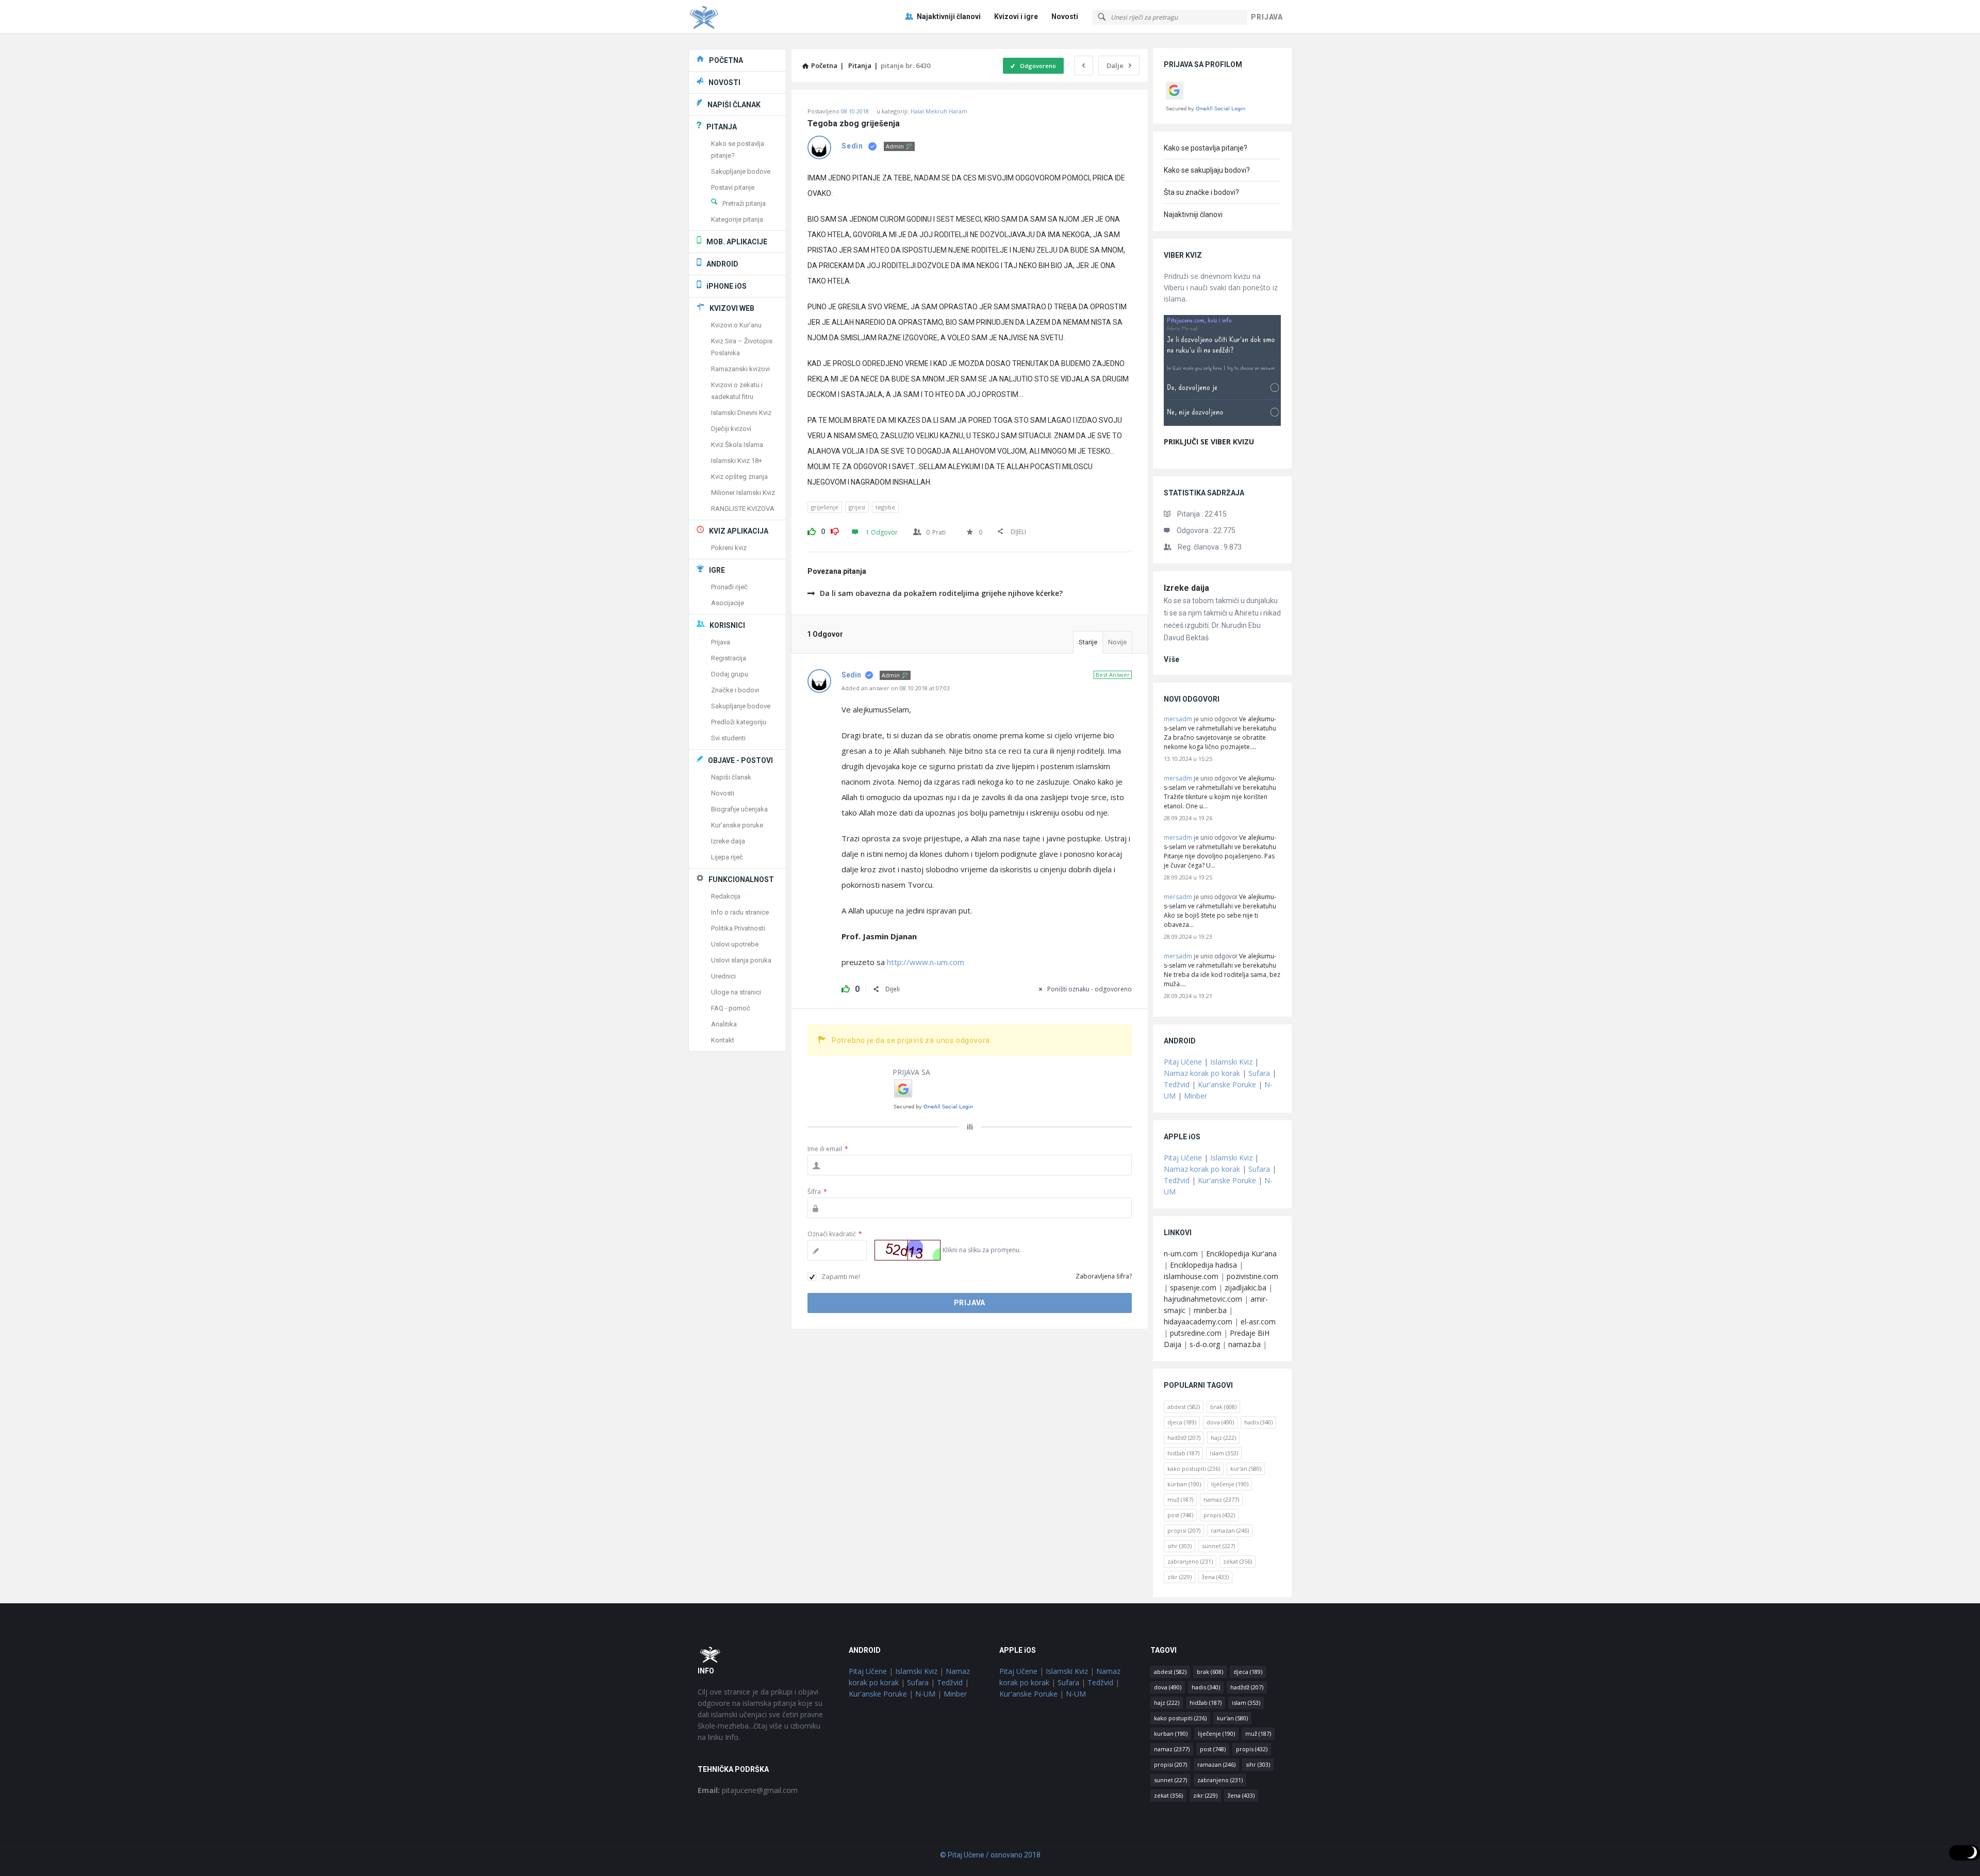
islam (1224, 1453)
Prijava (721, 642)
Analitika (724, 1024)
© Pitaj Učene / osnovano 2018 (990, 1855)
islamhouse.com (1191, 1276)
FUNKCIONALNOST (741, 879)
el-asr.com (1258, 1322)
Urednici (723, 976)
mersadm (1178, 719)
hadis (1258, 1422)
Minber (1195, 1096)
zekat (1237, 1561)
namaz (1221, 1499)
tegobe (885, 507)
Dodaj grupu (730, 674)
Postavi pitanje (733, 187)
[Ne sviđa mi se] (835, 530)
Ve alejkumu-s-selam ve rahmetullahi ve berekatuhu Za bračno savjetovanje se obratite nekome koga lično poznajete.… (1220, 733)
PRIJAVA (1267, 17)
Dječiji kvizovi (731, 429)
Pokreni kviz (729, 548)
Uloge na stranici (736, 992)
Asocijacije (728, 603)
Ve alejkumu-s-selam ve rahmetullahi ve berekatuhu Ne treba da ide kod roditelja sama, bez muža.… (1222, 970)
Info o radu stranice (740, 912)
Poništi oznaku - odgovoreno (1090, 989)
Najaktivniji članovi (949, 16)
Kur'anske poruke (737, 825)
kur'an (1246, 1468)
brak (1223, 1407)
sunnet (1218, 1546)
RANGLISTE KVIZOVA (743, 509)
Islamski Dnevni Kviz (741, 413)
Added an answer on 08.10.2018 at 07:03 (896, 688)
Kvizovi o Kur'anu (736, 325)
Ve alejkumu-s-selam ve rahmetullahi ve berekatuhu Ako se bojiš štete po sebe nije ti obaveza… (1220, 911)
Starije (1088, 642)
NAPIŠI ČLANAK (734, 105)
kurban (1184, 1484)
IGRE (717, 570)
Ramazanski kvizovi (740, 369)
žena (1215, 1577)
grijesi (857, 507)
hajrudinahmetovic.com (1203, 1299)
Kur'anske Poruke (1227, 1084)
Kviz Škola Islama (737, 445)
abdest (1184, 1407)
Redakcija (726, 896)
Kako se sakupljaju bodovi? (1207, 170)
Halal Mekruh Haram (939, 111)
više (1172, 659)
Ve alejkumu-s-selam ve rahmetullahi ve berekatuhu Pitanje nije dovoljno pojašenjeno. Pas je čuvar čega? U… (1220, 851)
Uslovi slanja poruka (741, 960)
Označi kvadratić (835, 1234)
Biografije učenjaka (739, 809)
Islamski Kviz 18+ (737, 461)
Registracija (729, 658)
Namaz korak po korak (1202, 1073)
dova (1220, 1422)
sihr (1179, 1546)
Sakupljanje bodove (741, 171)
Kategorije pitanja (737, 219)
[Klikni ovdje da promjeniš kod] (907, 1250)
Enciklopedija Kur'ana (1241, 1254)
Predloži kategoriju (739, 722)
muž (1180, 1499)
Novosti (1065, 16)
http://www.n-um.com (926, 962)
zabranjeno (1190, 1561)
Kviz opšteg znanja (739, 477)
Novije (1117, 642)
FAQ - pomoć (731, 1008)
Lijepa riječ (727, 857)
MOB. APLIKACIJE (737, 242)
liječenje (1230, 1484)
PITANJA (722, 127)
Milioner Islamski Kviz (743, 493)
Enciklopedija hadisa (1203, 1265)
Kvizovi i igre (1016, 16)
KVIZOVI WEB (732, 308)
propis (1219, 1515)
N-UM (925, 1694)
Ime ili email (828, 1149)
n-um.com (1181, 1254)
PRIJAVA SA (911, 1072)
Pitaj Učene (1183, 1062)
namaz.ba (1244, 1344)
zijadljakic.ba (1245, 1288)
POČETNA (726, 60)
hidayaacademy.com (1198, 1322)
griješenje (825, 507)
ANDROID (722, 264)
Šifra (817, 1192)
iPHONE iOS (727, 286)
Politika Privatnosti (738, 928)
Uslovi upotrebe (735, 944)
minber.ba (1210, 1310)
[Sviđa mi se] (812, 530)
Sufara (1259, 1073)
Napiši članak (731, 777)
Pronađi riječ (729, 587)
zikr (1179, 1577)
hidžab (1183, 1453)
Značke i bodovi (735, 690)
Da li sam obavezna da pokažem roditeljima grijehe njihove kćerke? (941, 593)
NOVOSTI (724, 82)
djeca (1182, 1422)
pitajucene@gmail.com (748, 1790)
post (1180, 1515)
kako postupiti (1194, 1468)
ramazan (1230, 1530)
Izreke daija (1186, 588)
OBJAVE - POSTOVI (740, 760)
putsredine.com (1196, 1333)
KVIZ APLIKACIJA (739, 531)
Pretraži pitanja (744, 203)
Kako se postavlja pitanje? (1206, 148)
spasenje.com (1193, 1288)
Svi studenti (728, 738)
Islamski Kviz (1231, 1062)
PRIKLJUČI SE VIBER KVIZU (1209, 442)
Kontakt (723, 1040)
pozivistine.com (1252, 1276)
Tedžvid (1177, 1084)
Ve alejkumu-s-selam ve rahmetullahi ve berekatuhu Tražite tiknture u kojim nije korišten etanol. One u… (1220, 792)
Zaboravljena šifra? (1104, 1276)
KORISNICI (727, 625)
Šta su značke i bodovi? (1201, 192)
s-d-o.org (1205, 1344)
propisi (1184, 1530)
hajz (1223, 1438)
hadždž (1184, 1438)
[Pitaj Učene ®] (740, 17)
